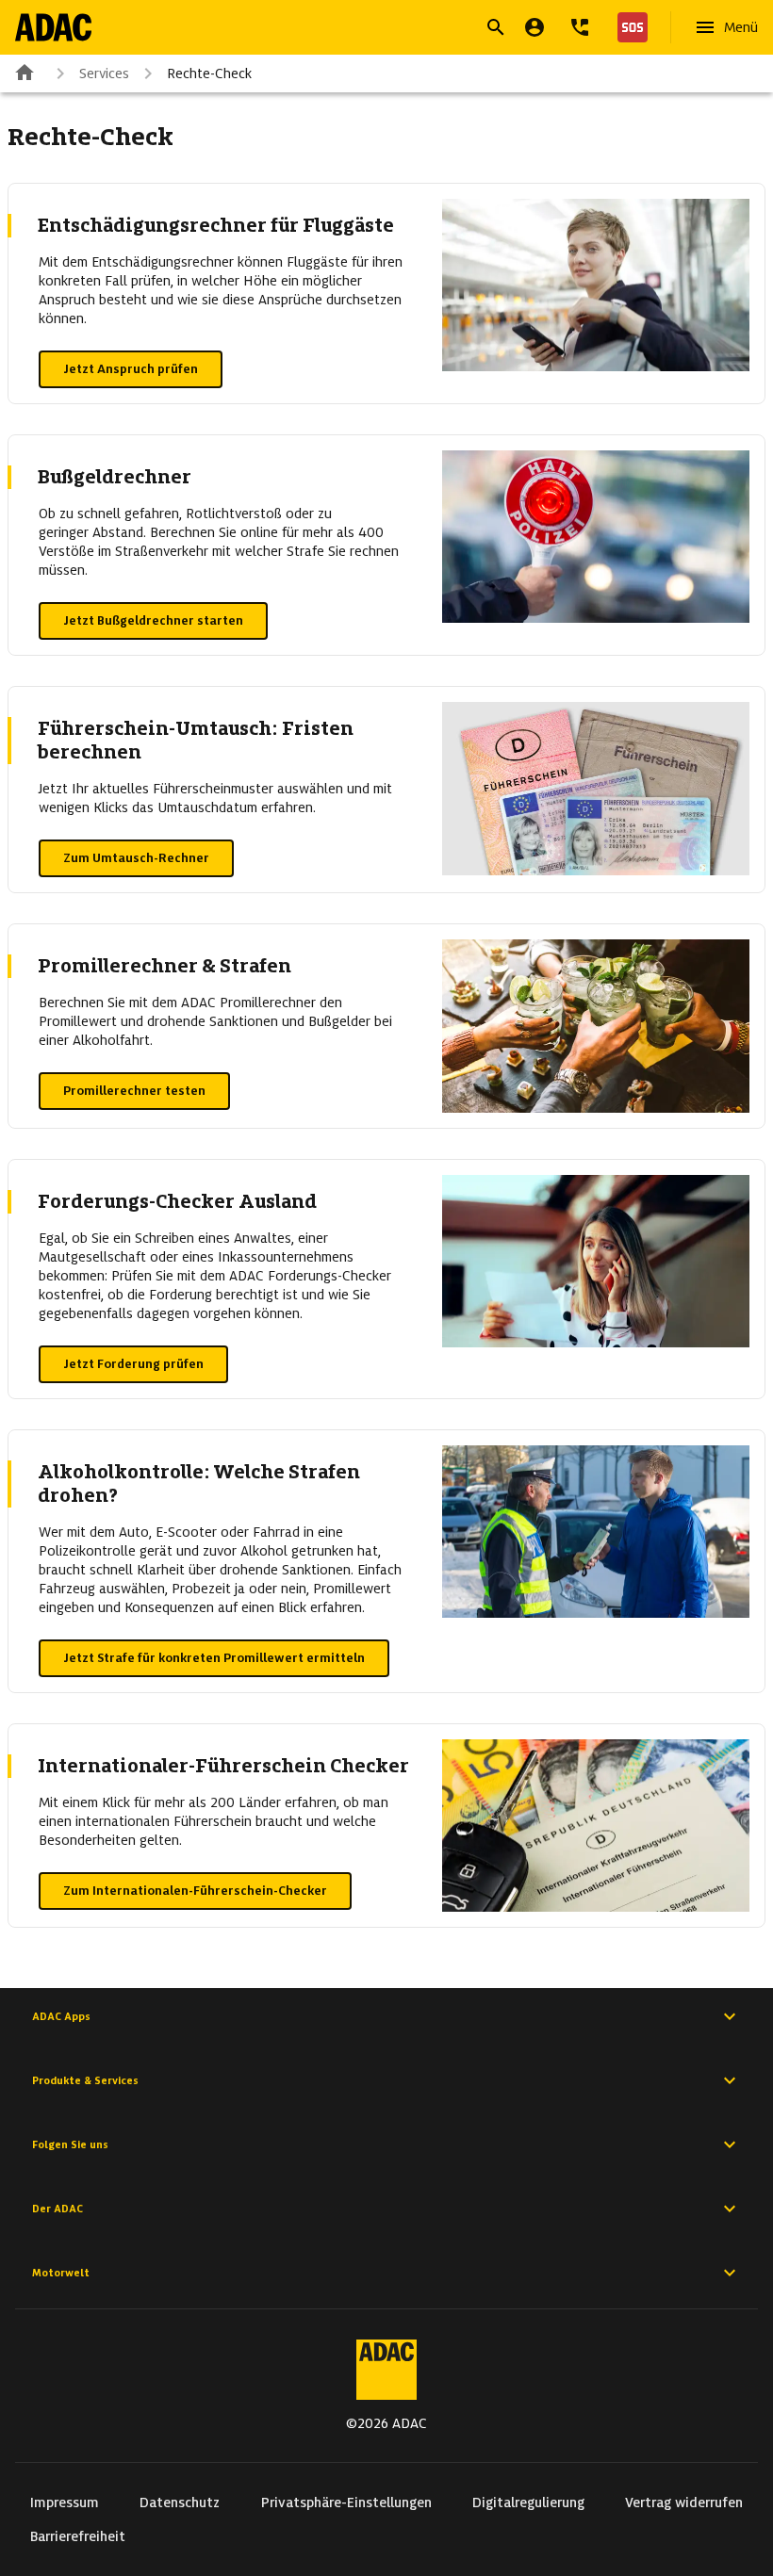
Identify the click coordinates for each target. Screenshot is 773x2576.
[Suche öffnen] (496, 27)
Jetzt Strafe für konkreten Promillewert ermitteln (214, 1658)
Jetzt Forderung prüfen (133, 1364)
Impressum (65, 2503)
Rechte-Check (209, 73)
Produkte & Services (85, 2080)
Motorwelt (61, 2273)
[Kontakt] (580, 27)
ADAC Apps (61, 2016)
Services (104, 73)
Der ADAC (58, 2209)
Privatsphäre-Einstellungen (346, 2503)
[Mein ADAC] (535, 27)
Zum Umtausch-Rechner (136, 858)
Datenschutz (180, 2503)
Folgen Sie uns (70, 2144)
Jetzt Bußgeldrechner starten (153, 620)
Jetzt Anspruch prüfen (131, 369)
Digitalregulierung (528, 2503)
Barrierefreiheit (78, 2536)
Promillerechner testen (134, 1091)
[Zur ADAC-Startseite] (53, 27)
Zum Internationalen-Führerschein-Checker (195, 1891)
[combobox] (364, 30)
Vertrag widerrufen (684, 2503)
